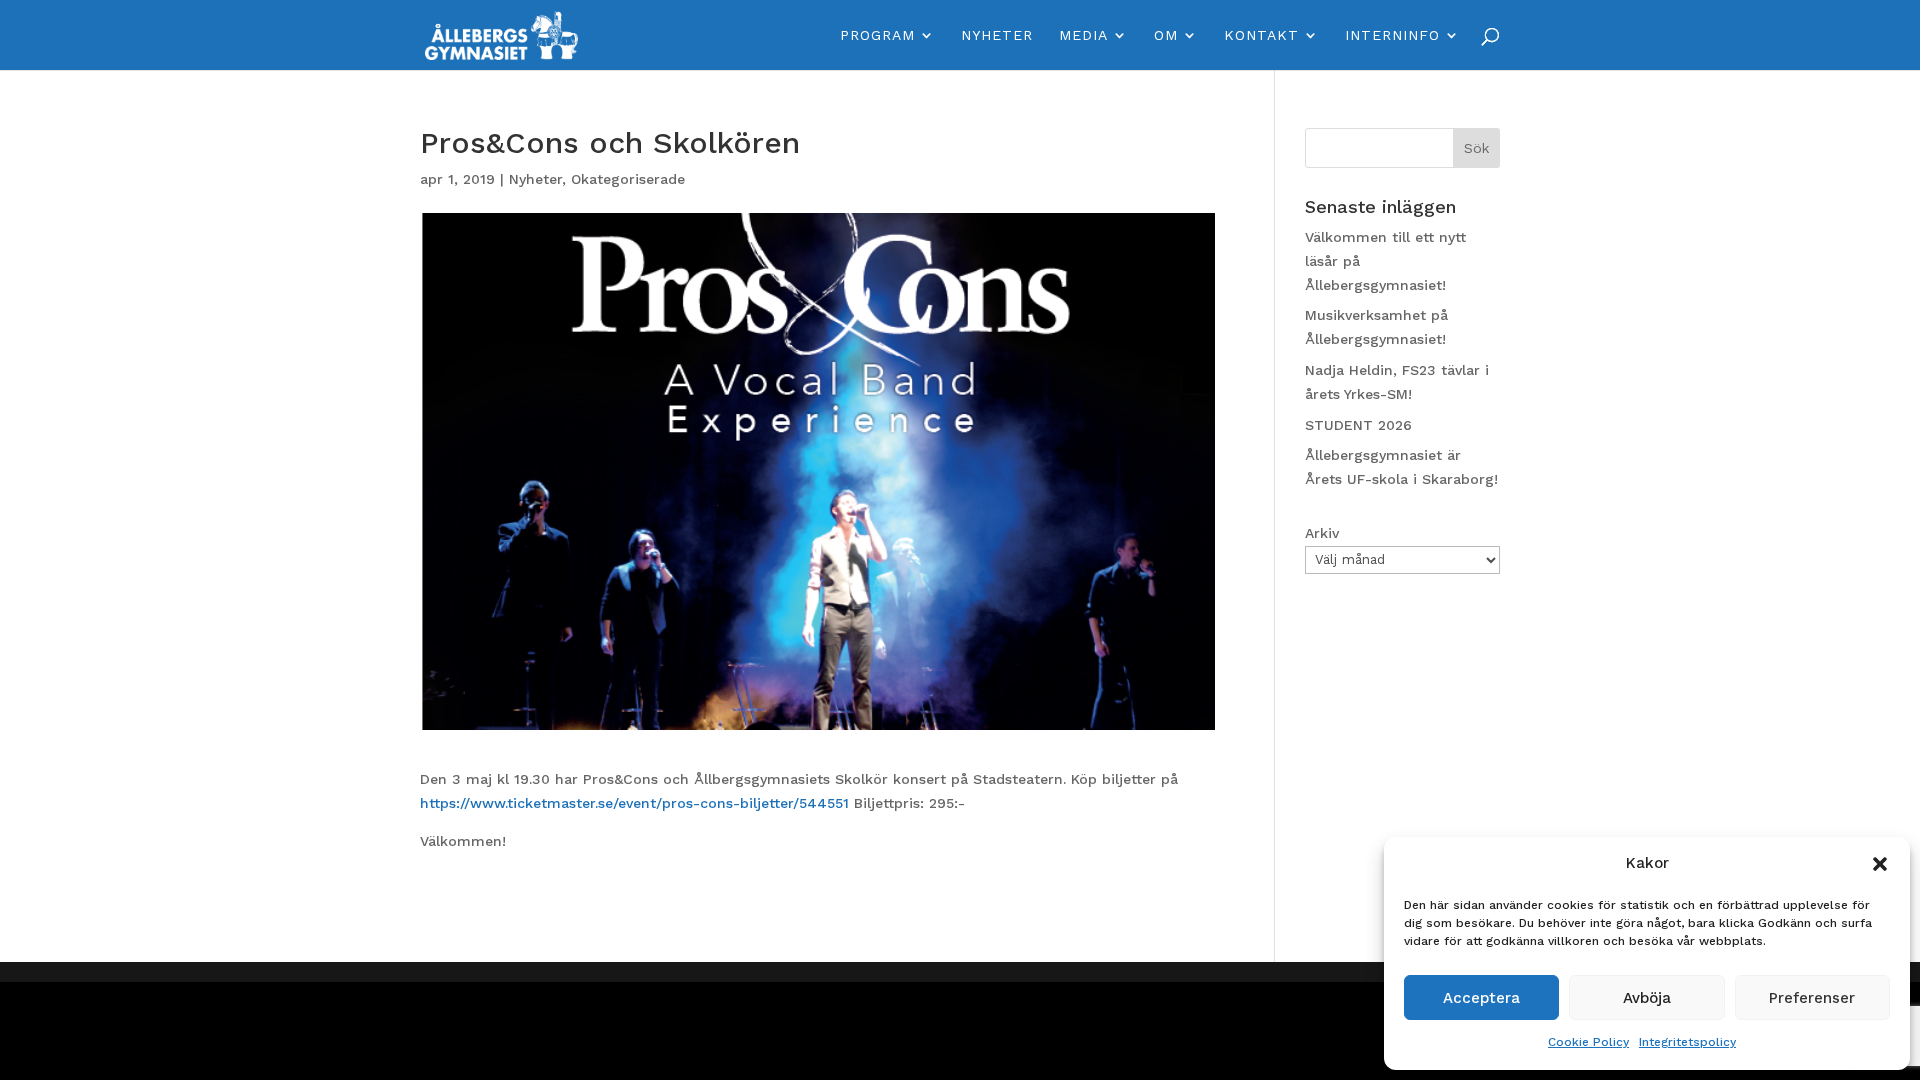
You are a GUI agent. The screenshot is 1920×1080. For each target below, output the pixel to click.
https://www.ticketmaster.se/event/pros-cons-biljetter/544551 (634, 803)
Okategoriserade (628, 179)
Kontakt (1261, 35)
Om (1166, 35)
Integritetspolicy (1687, 1042)
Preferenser (1812, 998)
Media (1083, 35)
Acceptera (1481, 998)
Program (877, 35)
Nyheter (997, 35)
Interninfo (1392, 35)
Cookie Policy (1588, 1042)
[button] (1880, 864)
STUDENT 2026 (1358, 425)
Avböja (1647, 998)
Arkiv (1322, 533)
